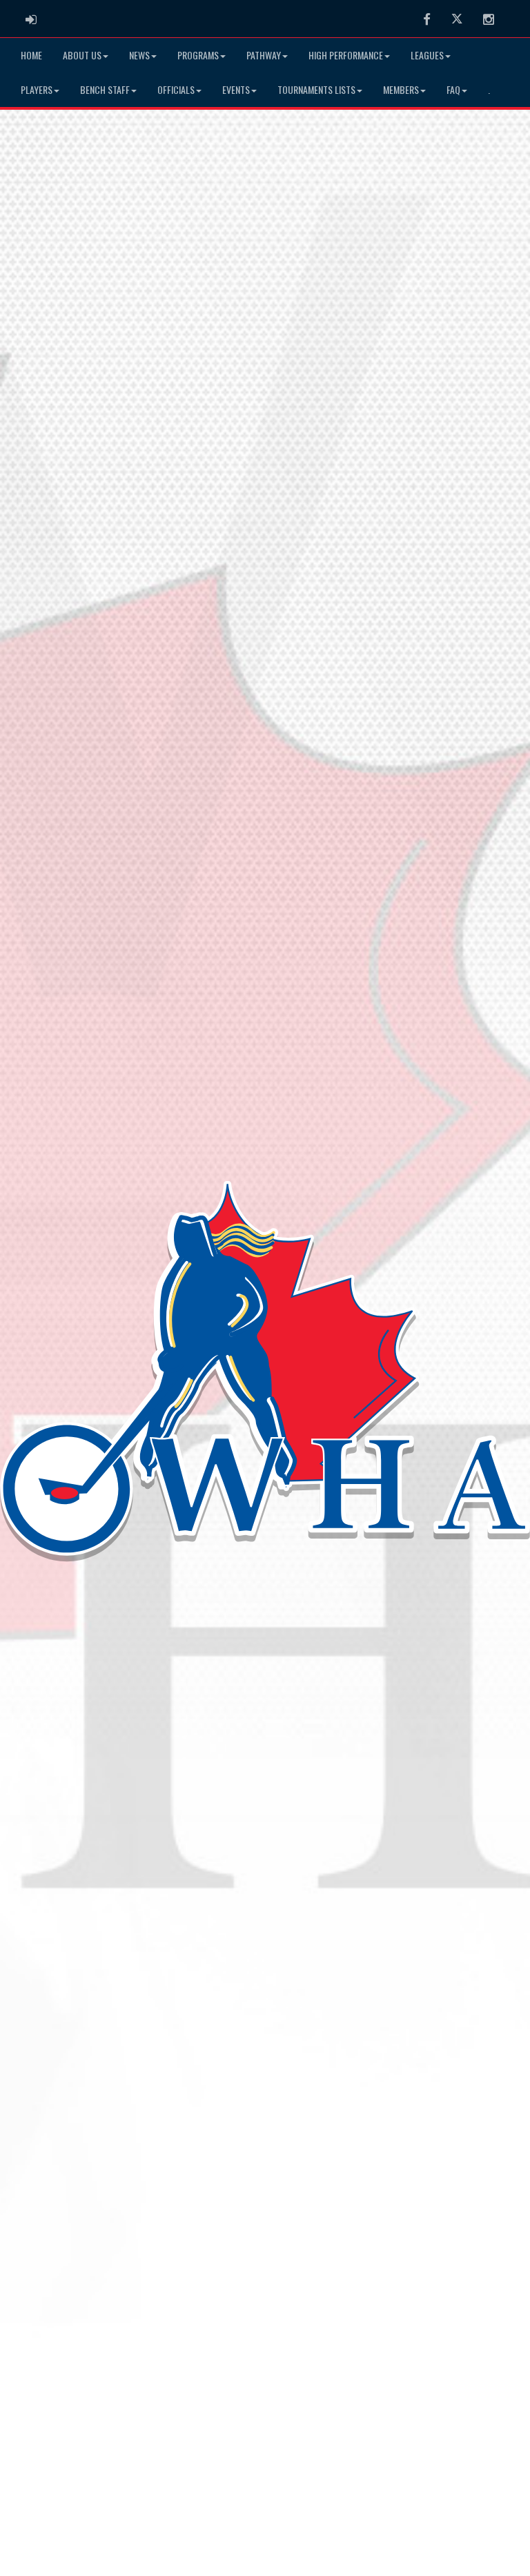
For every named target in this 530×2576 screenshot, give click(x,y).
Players (37, 89)
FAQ (453, 89)
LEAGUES (427, 55)
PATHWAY (264, 55)
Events (236, 89)
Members (401, 89)
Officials (176, 89)
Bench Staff (105, 89)
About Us (82, 55)
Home (31, 55)
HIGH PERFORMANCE (346, 55)
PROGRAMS (198, 55)
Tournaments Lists (316, 89)
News (139, 55)
